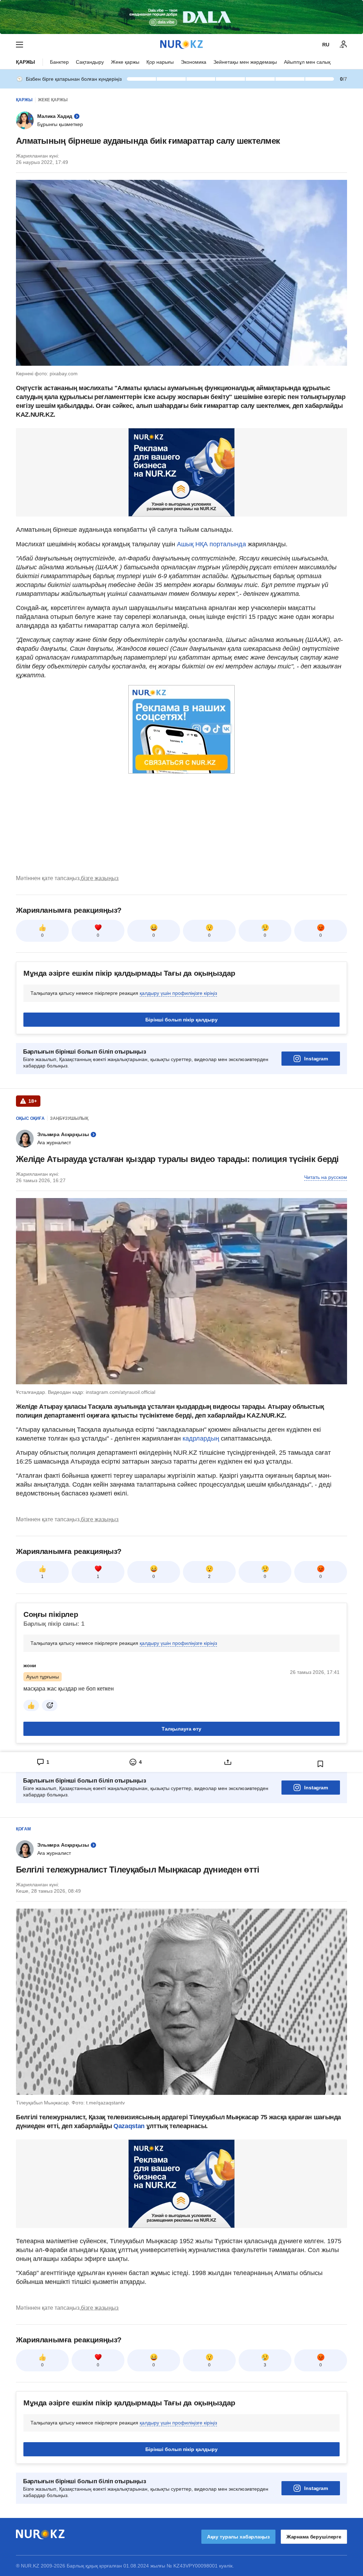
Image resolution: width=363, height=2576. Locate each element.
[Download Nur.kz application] (181, 17)
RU (326, 45)
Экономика (194, 62)
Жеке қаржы (125, 62)
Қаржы (26, 62)
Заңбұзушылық (69, 1118)
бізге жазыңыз (100, 878)
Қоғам (23, 1829)
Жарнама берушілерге (314, 2537)
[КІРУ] (344, 45)
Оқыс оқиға (30, 1118)
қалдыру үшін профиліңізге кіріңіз (178, 993)
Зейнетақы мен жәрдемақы (245, 62)
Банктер (59, 62)
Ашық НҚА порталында (211, 544)
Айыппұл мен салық (307, 62)
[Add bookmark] (320, 1764)
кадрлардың (202, 1438)
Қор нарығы (160, 62)
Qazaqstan (130, 2126)
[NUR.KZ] (181, 44)
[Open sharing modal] (228, 1762)
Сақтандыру (90, 62)
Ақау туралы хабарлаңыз (238, 2537)
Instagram (316, 1059)
